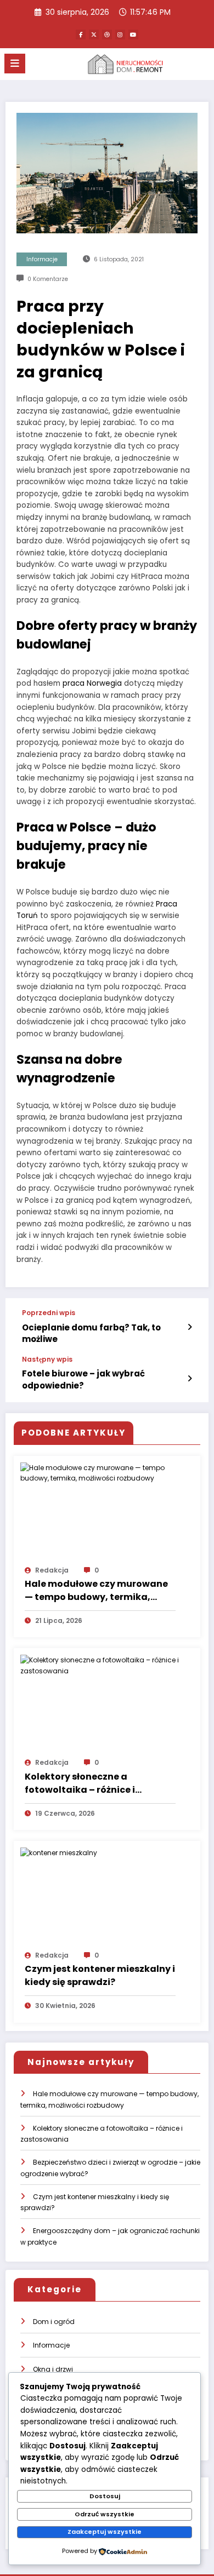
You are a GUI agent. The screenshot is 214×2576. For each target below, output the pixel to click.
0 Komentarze (48, 279)
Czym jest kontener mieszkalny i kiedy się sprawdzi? (100, 1975)
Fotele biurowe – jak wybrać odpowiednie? (83, 1379)
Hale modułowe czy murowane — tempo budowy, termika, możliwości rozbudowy (96, 1591)
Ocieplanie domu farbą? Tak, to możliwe (91, 1333)
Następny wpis (47, 1359)
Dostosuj (105, 2496)
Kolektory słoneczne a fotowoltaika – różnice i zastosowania (80, 1783)
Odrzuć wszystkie (105, 2514)
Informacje (42, 259)
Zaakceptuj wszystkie (105, 2532)
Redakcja (52, 1570)
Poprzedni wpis (49, 1313)
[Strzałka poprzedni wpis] (190, 1327)
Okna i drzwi (53, 2369)
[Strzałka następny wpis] (190, 1379)
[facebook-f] (81, 35)
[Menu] (15, 64)
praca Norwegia (92, 683)
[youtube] (133, 35)
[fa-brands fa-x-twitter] (94, 35)
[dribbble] (107, 35)
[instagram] (120, 35)
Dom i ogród (54, 2322)
